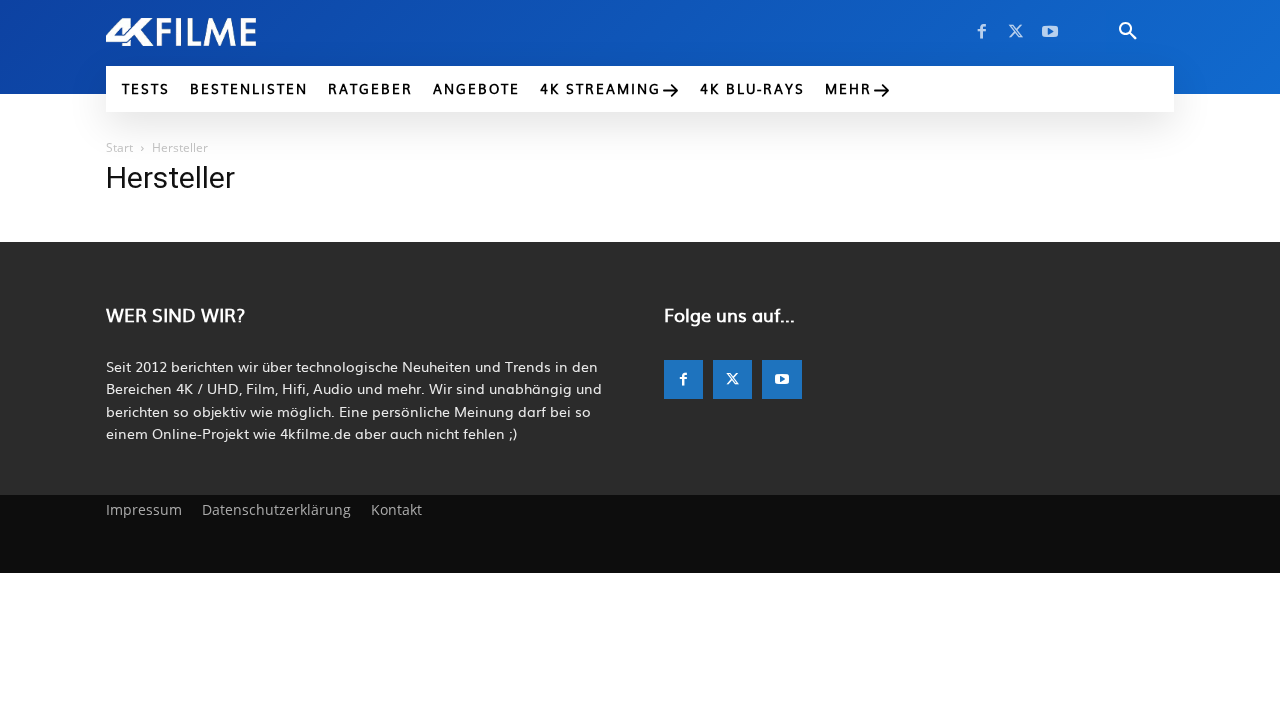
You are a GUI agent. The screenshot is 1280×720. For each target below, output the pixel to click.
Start (119, 147)
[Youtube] (1050, 32)
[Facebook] (982, 32)
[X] (1016, 32)
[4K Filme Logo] (211, 32)
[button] (1128, 32)
